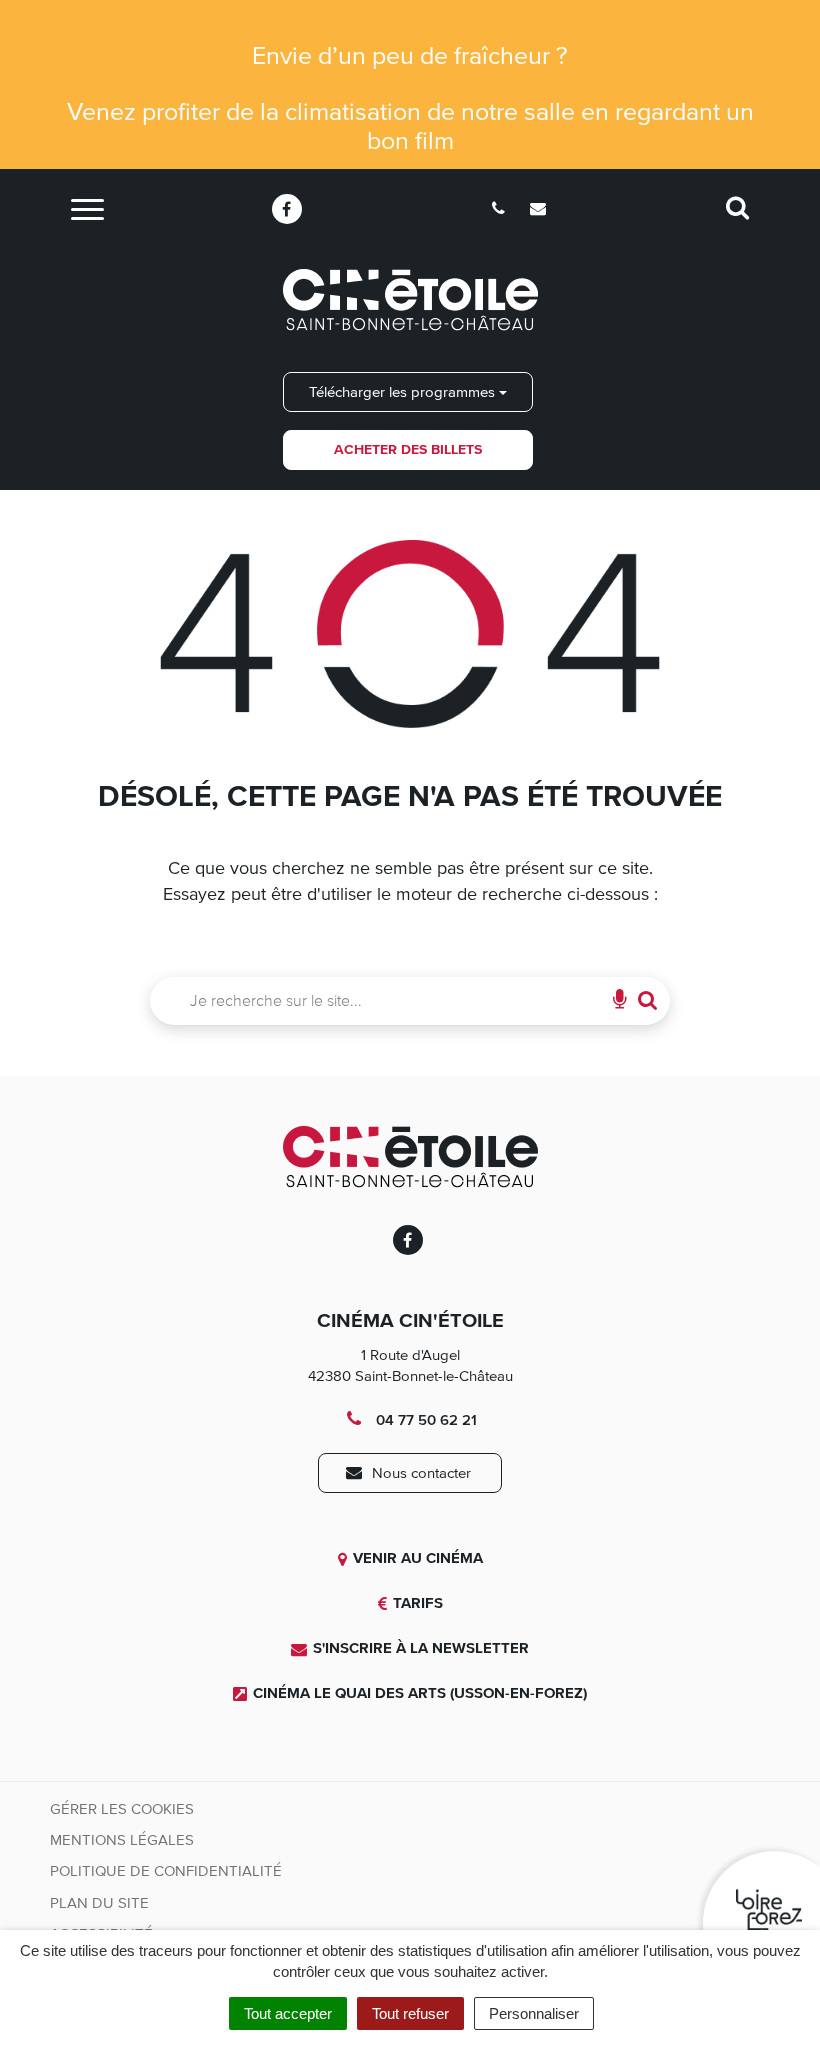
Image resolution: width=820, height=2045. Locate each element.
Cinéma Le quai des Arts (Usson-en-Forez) (420, 1693)
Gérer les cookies (122, 1809)
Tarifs (418, 1603)
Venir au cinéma (418, 1558)
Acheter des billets (408, 449)
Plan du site (99, 1903)
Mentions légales (122, 1840)
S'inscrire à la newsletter (421, 1648)
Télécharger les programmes (404, 392)
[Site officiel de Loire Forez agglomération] (757, 1902)
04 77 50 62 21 (424, 1420)
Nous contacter (419, 1473)
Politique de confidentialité (166, 1871)
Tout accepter (288, 2013)
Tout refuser (410, 2013)
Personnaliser (534, 2013)
